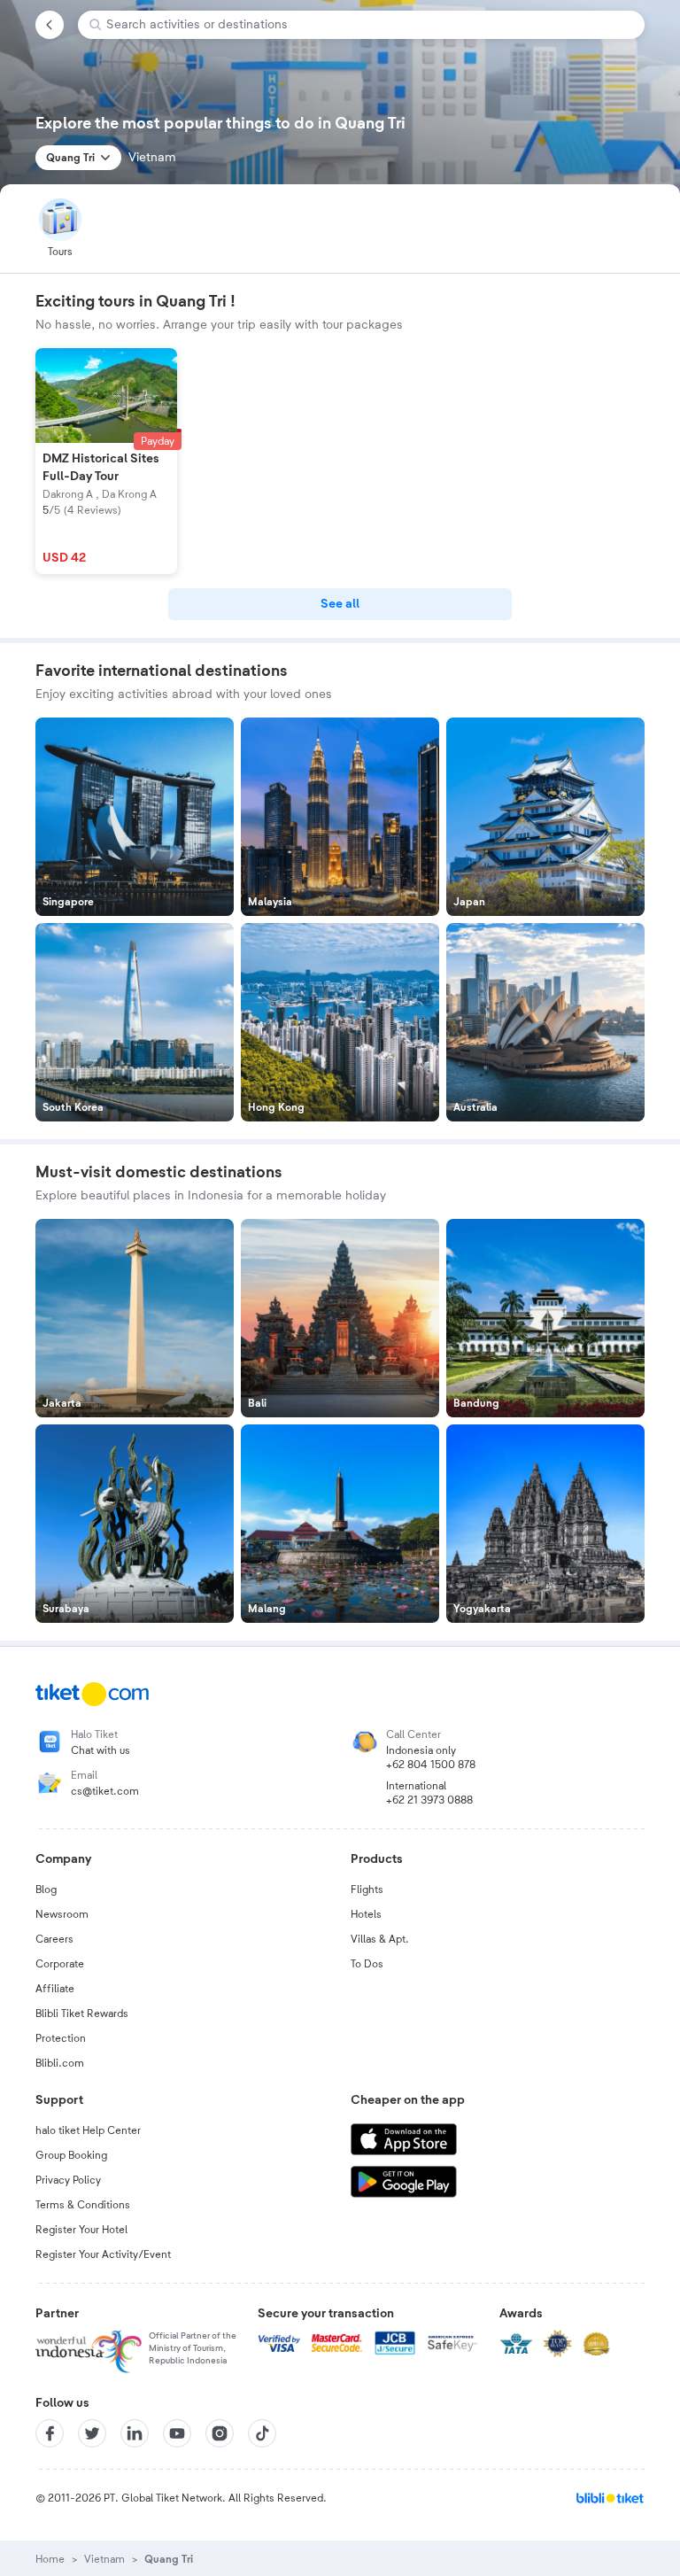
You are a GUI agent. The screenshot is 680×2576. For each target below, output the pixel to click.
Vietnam (104, 2559)
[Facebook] (50, 2433)
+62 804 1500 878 (431, 1765)
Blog (46, 1889)
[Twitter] (92, 2433)
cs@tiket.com (105, 1791)
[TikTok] (262, 2433)
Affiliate (55, 1989)
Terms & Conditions (83, 2205)
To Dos (367, 1964)
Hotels (366, 1914)
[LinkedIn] (135, 2433)
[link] (340, 604)
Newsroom (62, 1914)
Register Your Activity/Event (103, 2254)
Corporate (60, 1964)
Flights (367, 1889)
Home (50, 2559)
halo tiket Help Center (88, 2130)
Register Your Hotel (81, 2230)
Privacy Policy (68, 2180)
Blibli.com (60, 2063)
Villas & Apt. (380, 1939)
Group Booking (71, 2155)
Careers (54, 1939)
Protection (61, 2038)
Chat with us (100, 1750)
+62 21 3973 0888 (429, 1800)
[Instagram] (220, 2433)
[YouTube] (177, 2433)
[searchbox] (368, 25)
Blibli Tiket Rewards (82, 2013)
